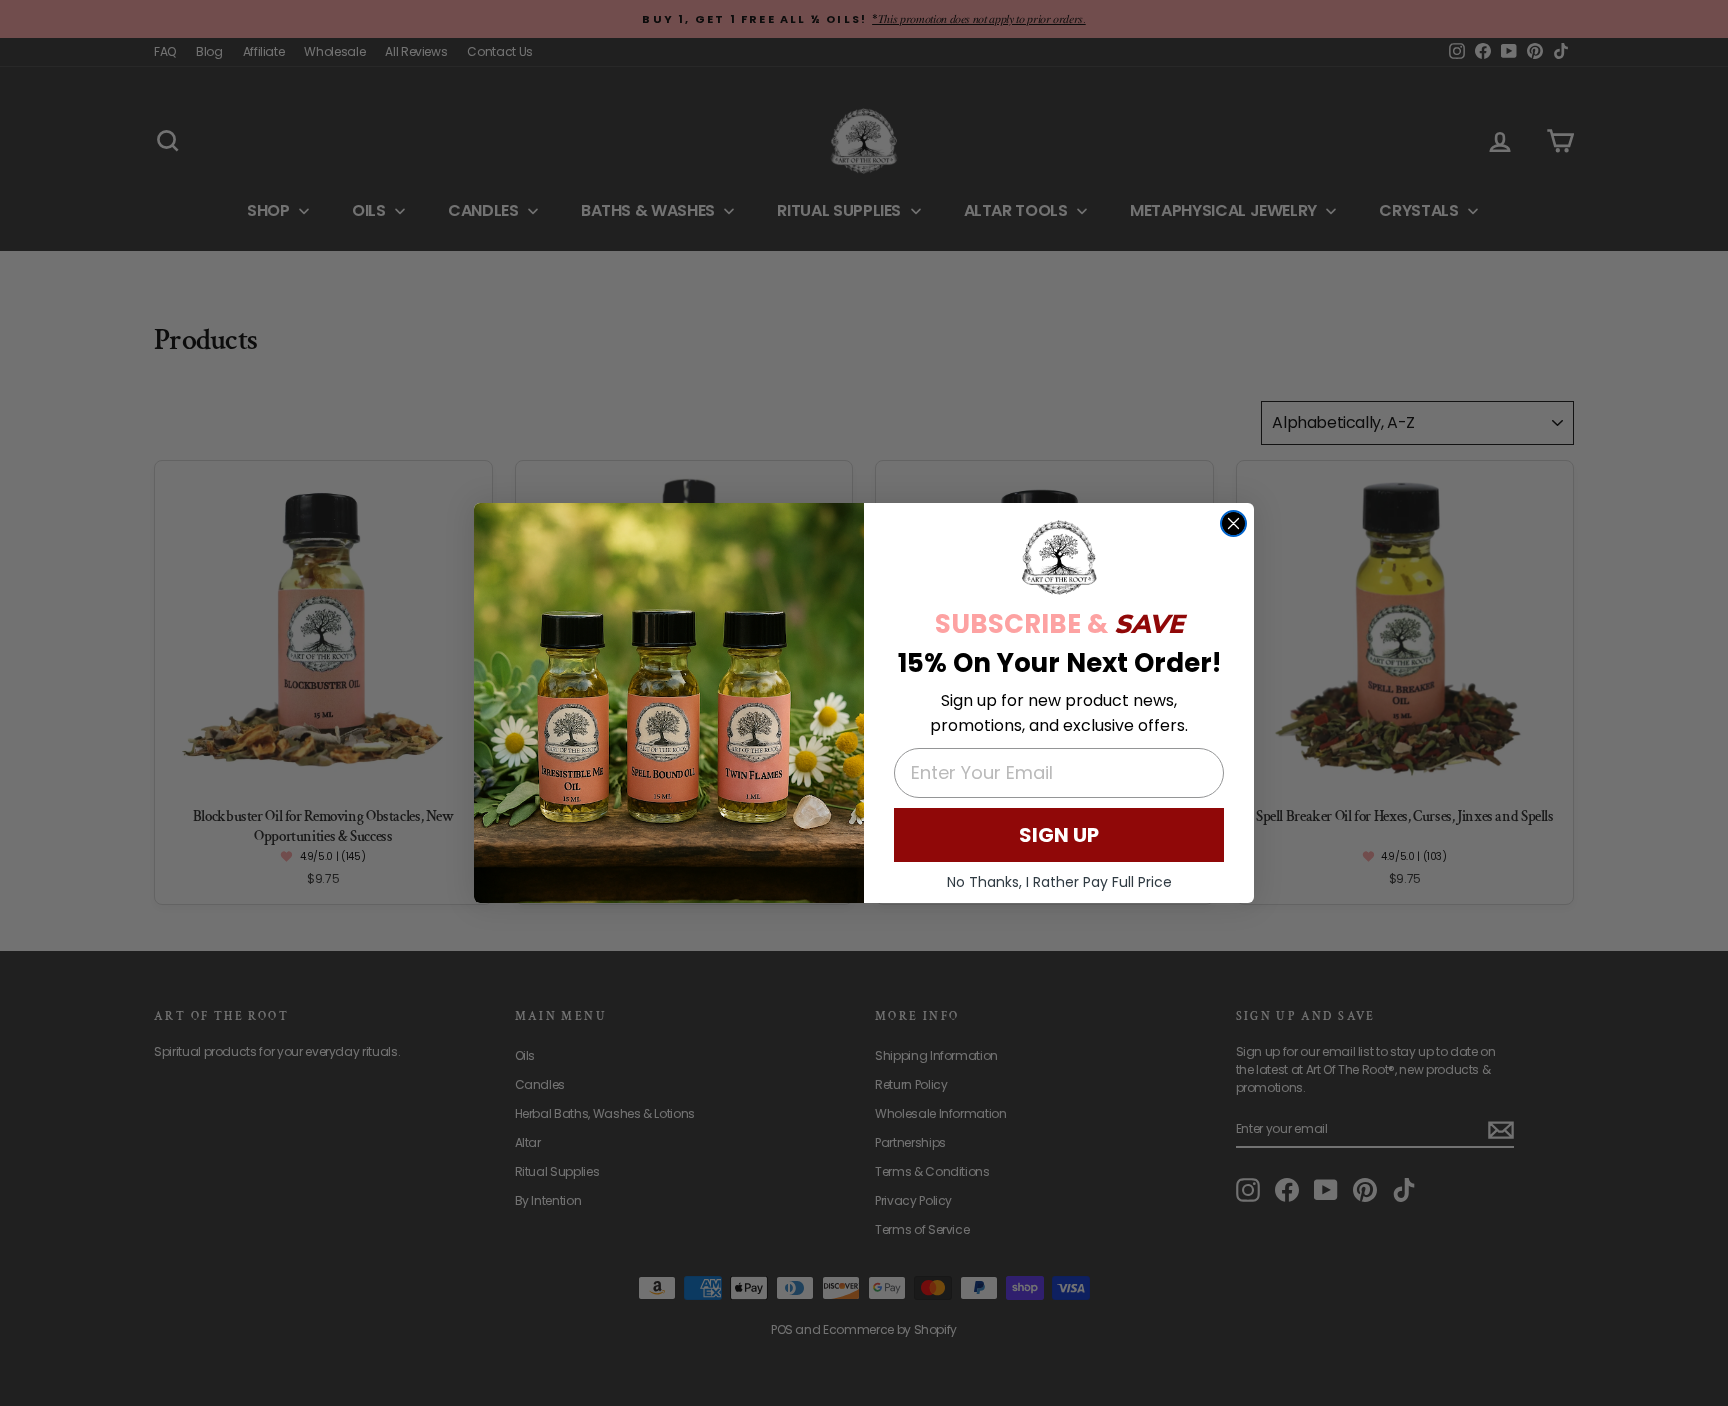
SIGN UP (1059, 835)
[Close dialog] (1233, 523)
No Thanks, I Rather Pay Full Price (1059, 882)
